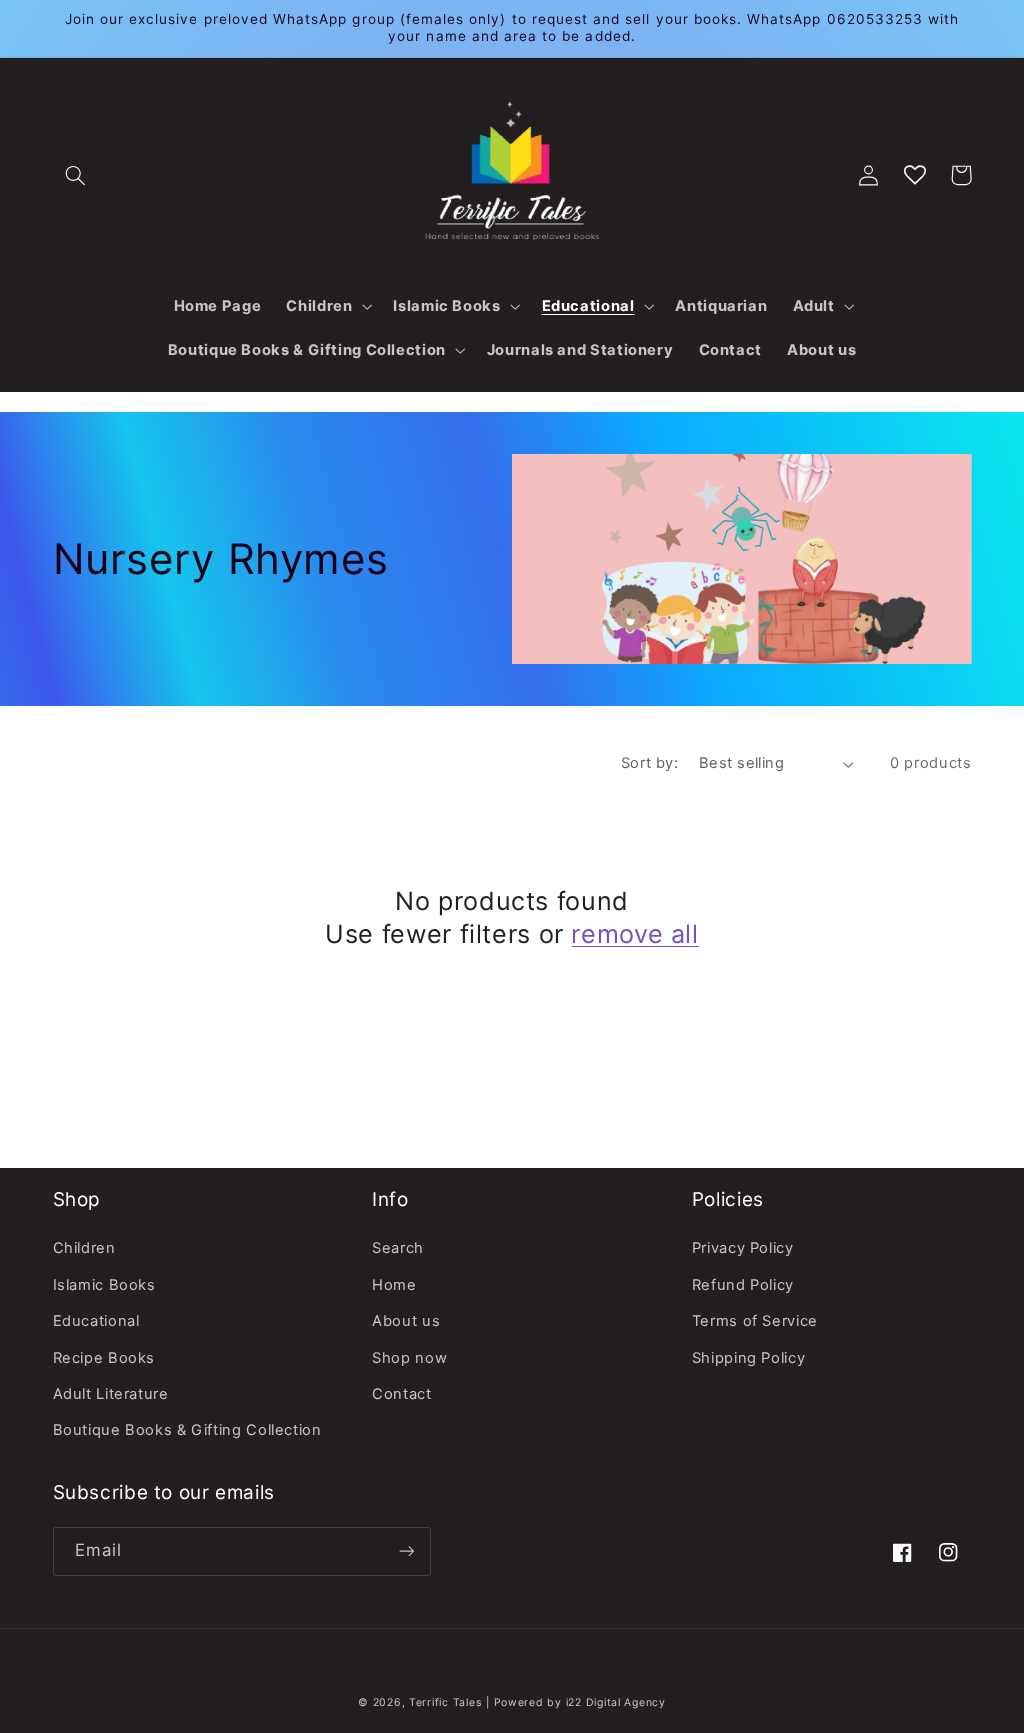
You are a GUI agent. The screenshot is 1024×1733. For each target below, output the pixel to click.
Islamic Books (104, 1285)
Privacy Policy (743, 1248)
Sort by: (649, 763)
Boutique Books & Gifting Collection (187, 1430)
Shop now (409, 1358)
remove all (634, 934)
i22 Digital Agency (616, 1702)
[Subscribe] (406, 1551)
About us (406, 1321)
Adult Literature (111, 1394)
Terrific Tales (445, 1702)
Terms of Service (755, 1321)
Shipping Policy (748, 1358)
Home (394, 1285)
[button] (76, 175)
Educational (96, 1321)
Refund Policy (743, 1285)
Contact (401, 1394)
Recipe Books (104, 1358)
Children (84, 1248)
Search (398, 1248)
